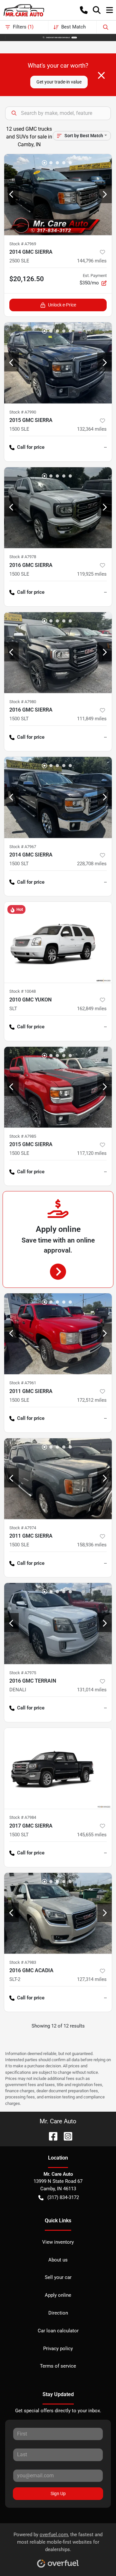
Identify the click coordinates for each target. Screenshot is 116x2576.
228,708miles (92, 864)
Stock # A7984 (23, 1817)
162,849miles (92, 1009)
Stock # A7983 (23, 1962)
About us (58, 2260)
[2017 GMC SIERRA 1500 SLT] (58, 1769)
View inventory (58, 2242)
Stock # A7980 (23, 702)
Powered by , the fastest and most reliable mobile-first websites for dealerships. (58, 2542)
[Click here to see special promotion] (58, 37)
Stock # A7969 (23, 244)
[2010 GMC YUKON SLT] (58, 942)
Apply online (58, 2295)
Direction (58, 2313)
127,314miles (92, 1979)
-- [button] (105, 447)
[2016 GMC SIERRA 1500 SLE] (58, 508)
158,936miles (92, 1545)
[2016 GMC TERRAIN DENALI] (58, 1624)
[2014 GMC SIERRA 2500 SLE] (58, 195)
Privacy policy (58, 2349)
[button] (84, 10)
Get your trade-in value (59, 82)
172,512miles (92, 1400)
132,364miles (92, 429)
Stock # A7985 (23, 1136)
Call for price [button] (31, 447)
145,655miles (92, 1835)
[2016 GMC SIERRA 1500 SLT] (58, 653)
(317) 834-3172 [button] (63, 2197)
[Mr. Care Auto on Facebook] (51, 2136)
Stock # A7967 (23, 847)
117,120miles (92, 1153)
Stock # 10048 (23, 991)
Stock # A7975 (23, 1673)
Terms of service (58, 2366)
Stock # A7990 (23, 412)
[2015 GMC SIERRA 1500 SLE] (58, 363)
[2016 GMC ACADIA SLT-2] (58, 1913)
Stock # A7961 (23, 1383)
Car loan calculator (58, 2331)
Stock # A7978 (23, 557)
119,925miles (92, 574)
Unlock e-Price (62, 305)
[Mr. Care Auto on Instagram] (65, 2136)
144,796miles (92, 261)
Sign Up (58, 2493)
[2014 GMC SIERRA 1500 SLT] (58, 797)
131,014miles (92, 1690)
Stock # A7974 (23, 1528)
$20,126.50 (27, 279)
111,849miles (92, 719)
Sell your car (58, 2277)
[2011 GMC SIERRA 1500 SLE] (58, 1334)
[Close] (101, 75)
